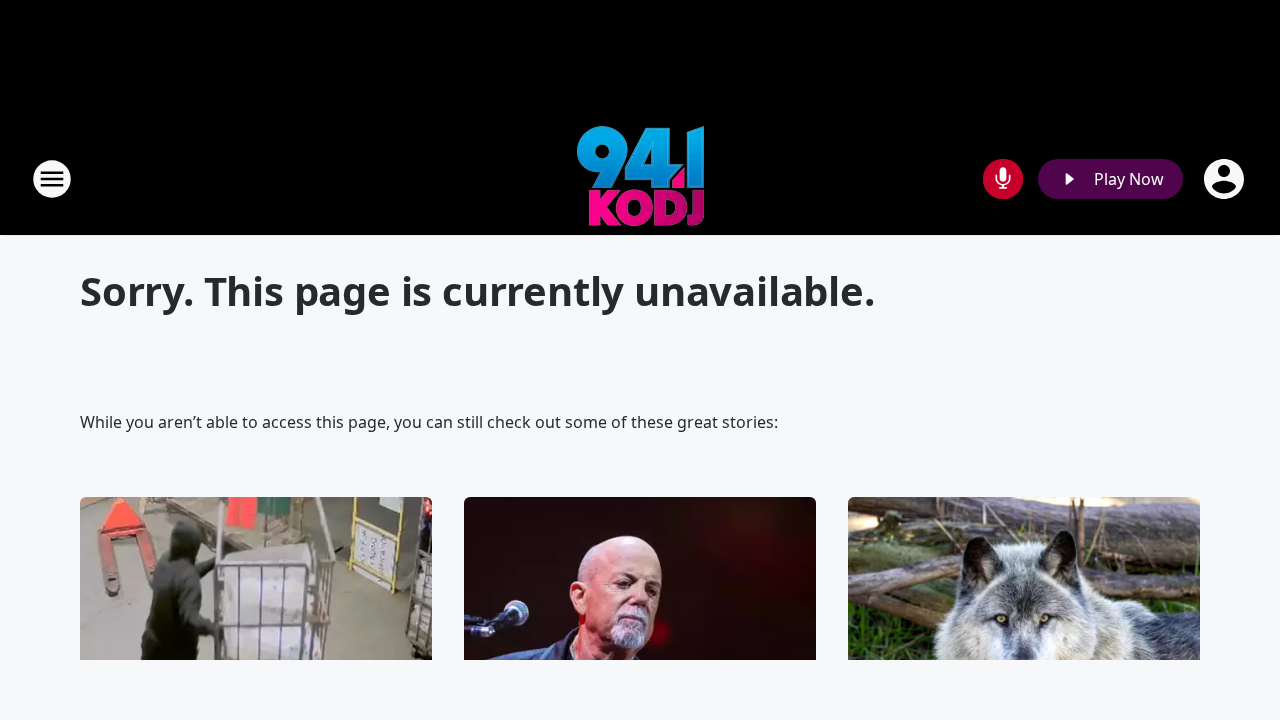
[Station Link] (640, 178)
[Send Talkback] (1003, 179)
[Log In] (1226, 179)
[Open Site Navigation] (52, 179)
